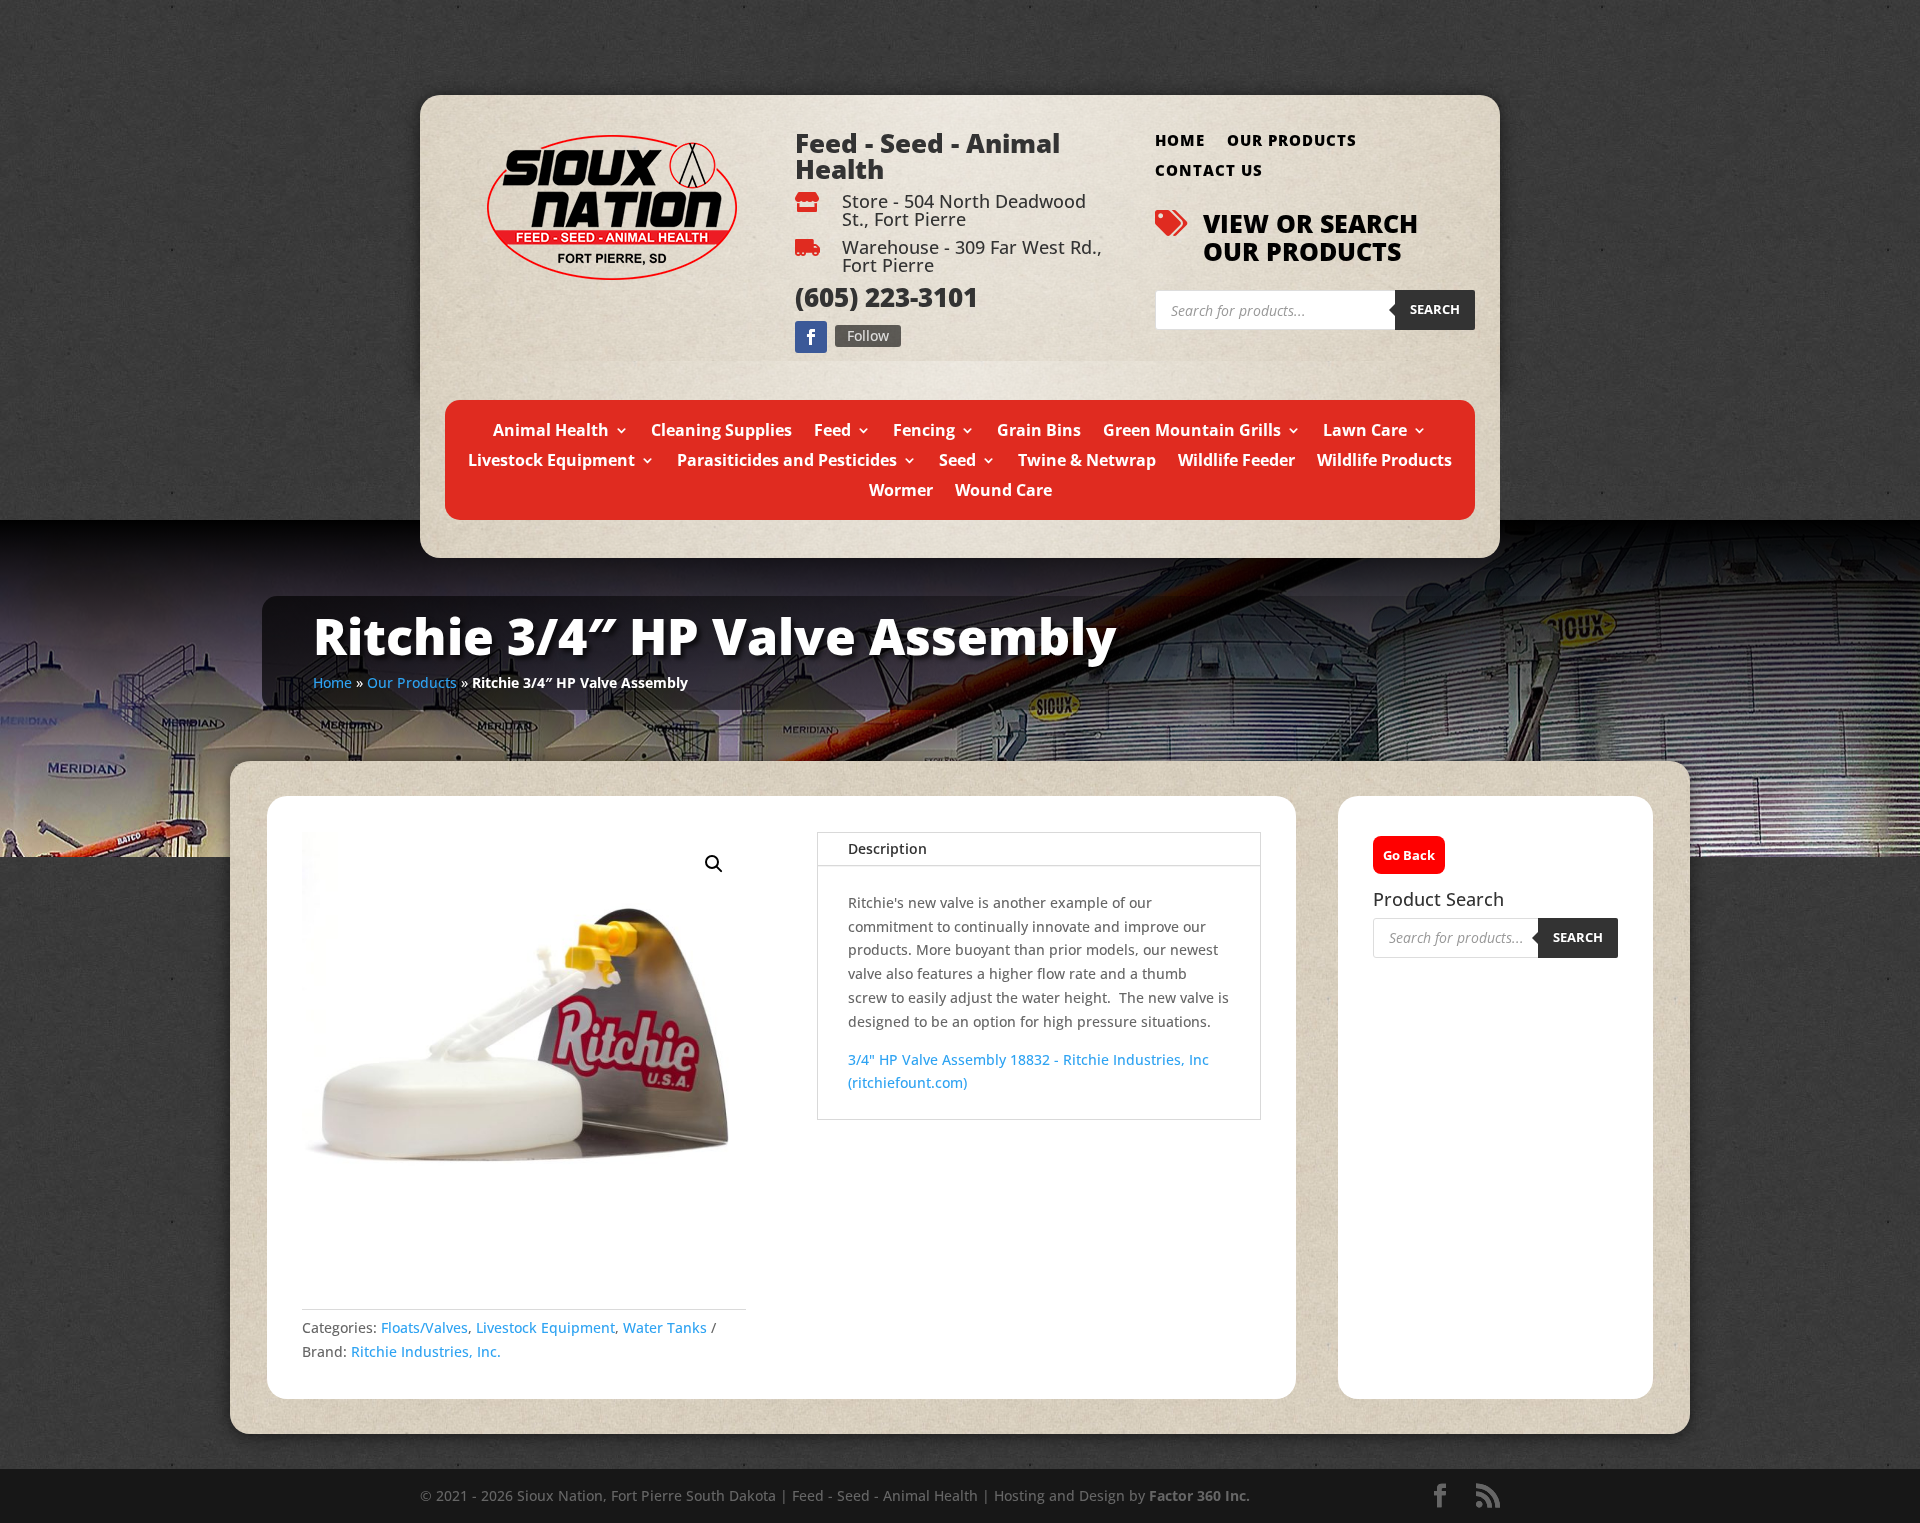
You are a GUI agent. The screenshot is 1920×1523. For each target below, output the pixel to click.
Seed (957, 462)
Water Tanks (665, 1327)
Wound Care (1003, 492)
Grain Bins (1039, 432)
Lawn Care (1365, 432)
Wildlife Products (1384, 462)
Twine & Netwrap (1087, 462)
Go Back (1409, 855)
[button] (714, 864)
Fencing (924, 432)
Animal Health (551, 432)
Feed (832, 432)
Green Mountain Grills (1192, 432)
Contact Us (1209, 171)
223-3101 (918, 297)
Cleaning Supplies (721, 432)
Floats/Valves (424, 1327)
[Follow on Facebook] (811, 337)
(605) (826, 297)
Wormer (901, 492)
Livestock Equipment (551, 462)
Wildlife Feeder (1236, 462)
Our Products (1292, 141)
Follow (868, 335)
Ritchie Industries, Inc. (426, 1351)
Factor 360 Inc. (1199, 1495)
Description (887, 848)
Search (1435, 309)
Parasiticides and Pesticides (787, 462)
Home (1180, 141)
